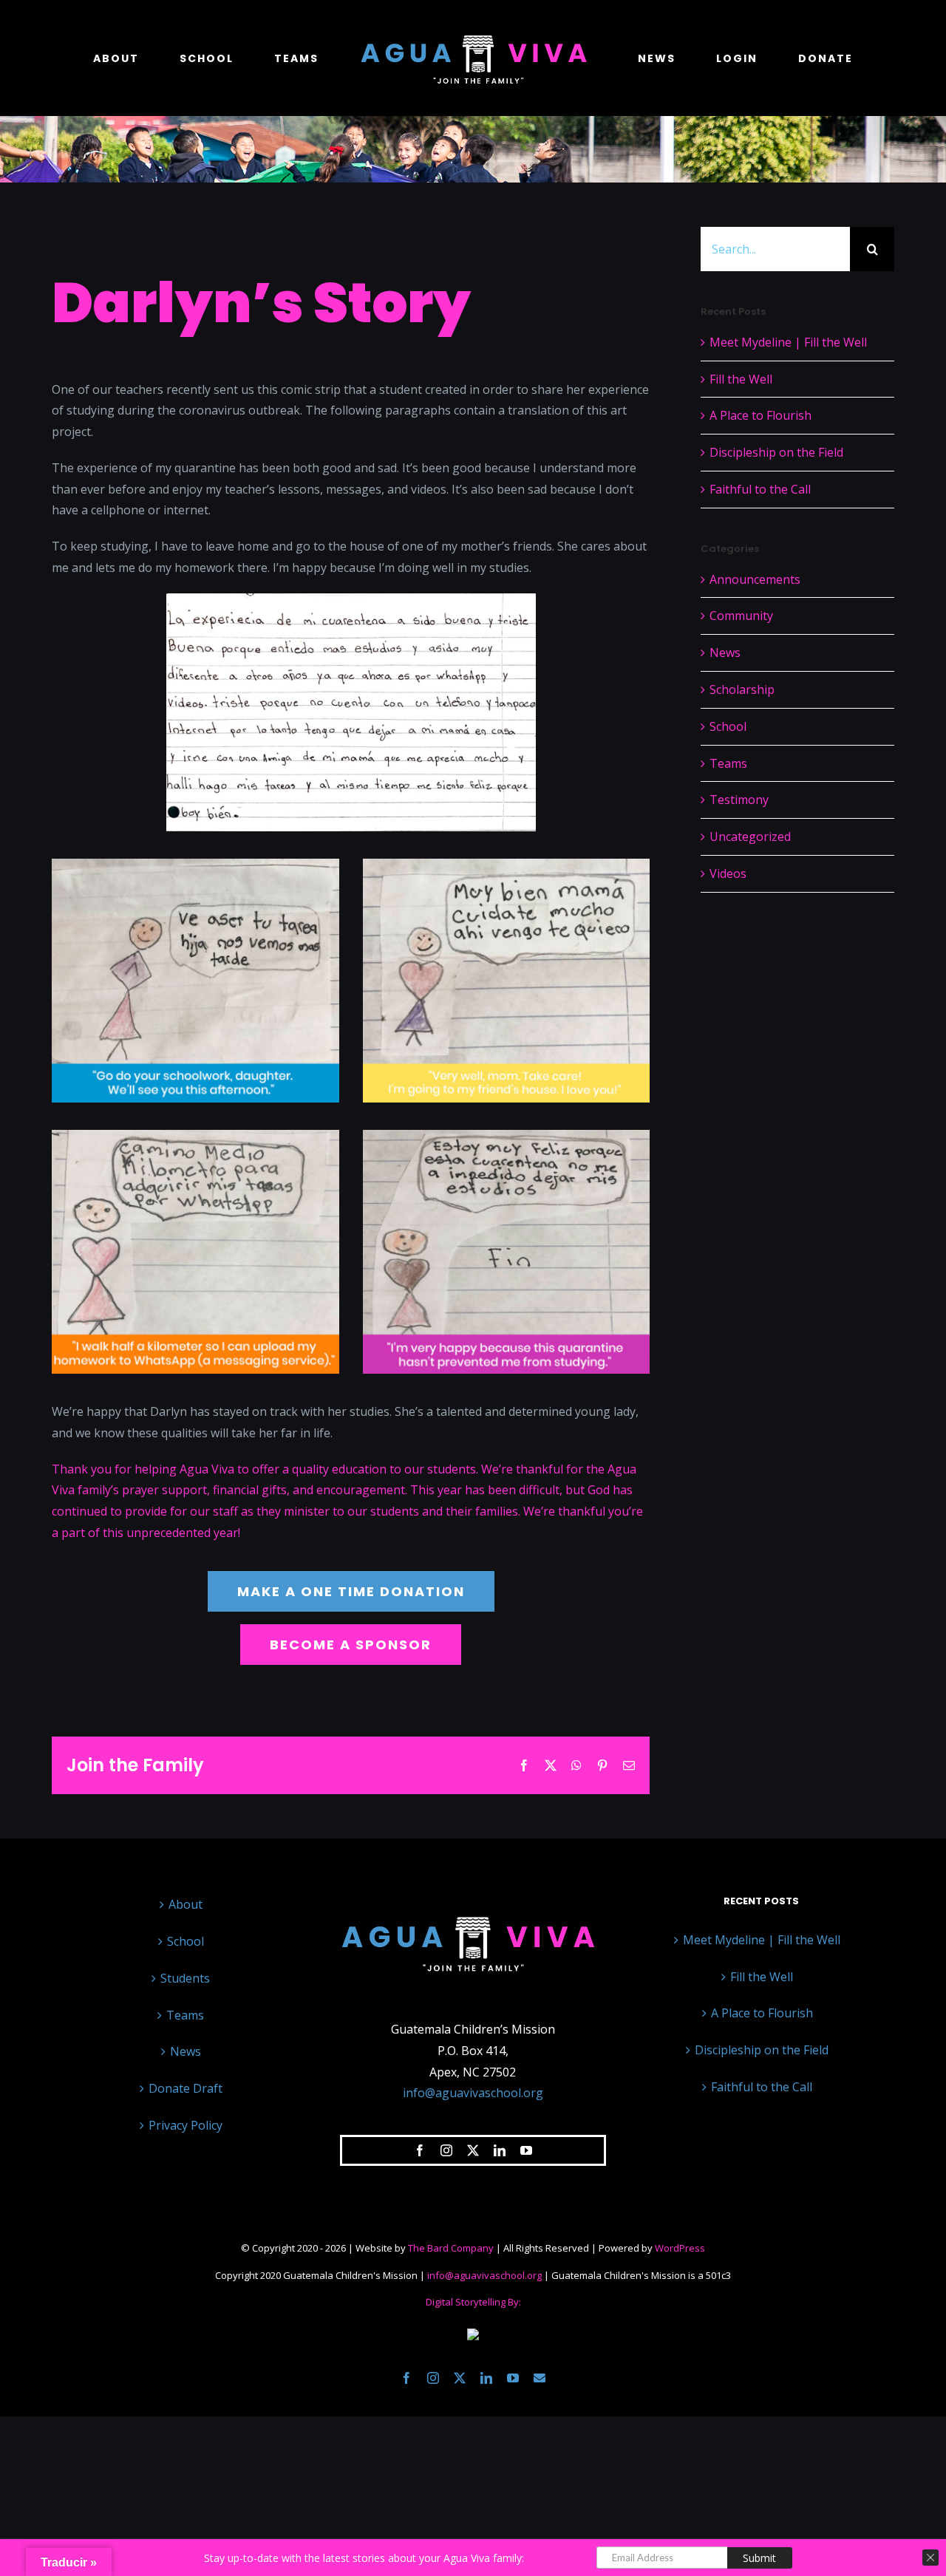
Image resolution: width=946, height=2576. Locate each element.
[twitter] (473, 2150)
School (728, 726)
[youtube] (526, 2150)
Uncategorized (750, 836)
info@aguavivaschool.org (473, 2093)
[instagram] (446, 2150)
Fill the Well (741, 379)
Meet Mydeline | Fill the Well (788, 342)
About (186, 1904)
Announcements (755, 579)
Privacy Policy (186, 2125)
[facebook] (420, 2150)
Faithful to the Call (760, 489)
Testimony (739, 800)
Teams (728, 763)
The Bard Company (451, 2248)
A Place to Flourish (760, 415)
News (725, 652)
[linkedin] (500, 2150)
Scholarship (742, 689)
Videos (728, 873)
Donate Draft (186, 2088)
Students (185, 1978)
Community (741, 616)
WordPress (680, 2248)
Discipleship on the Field (776, 452)
